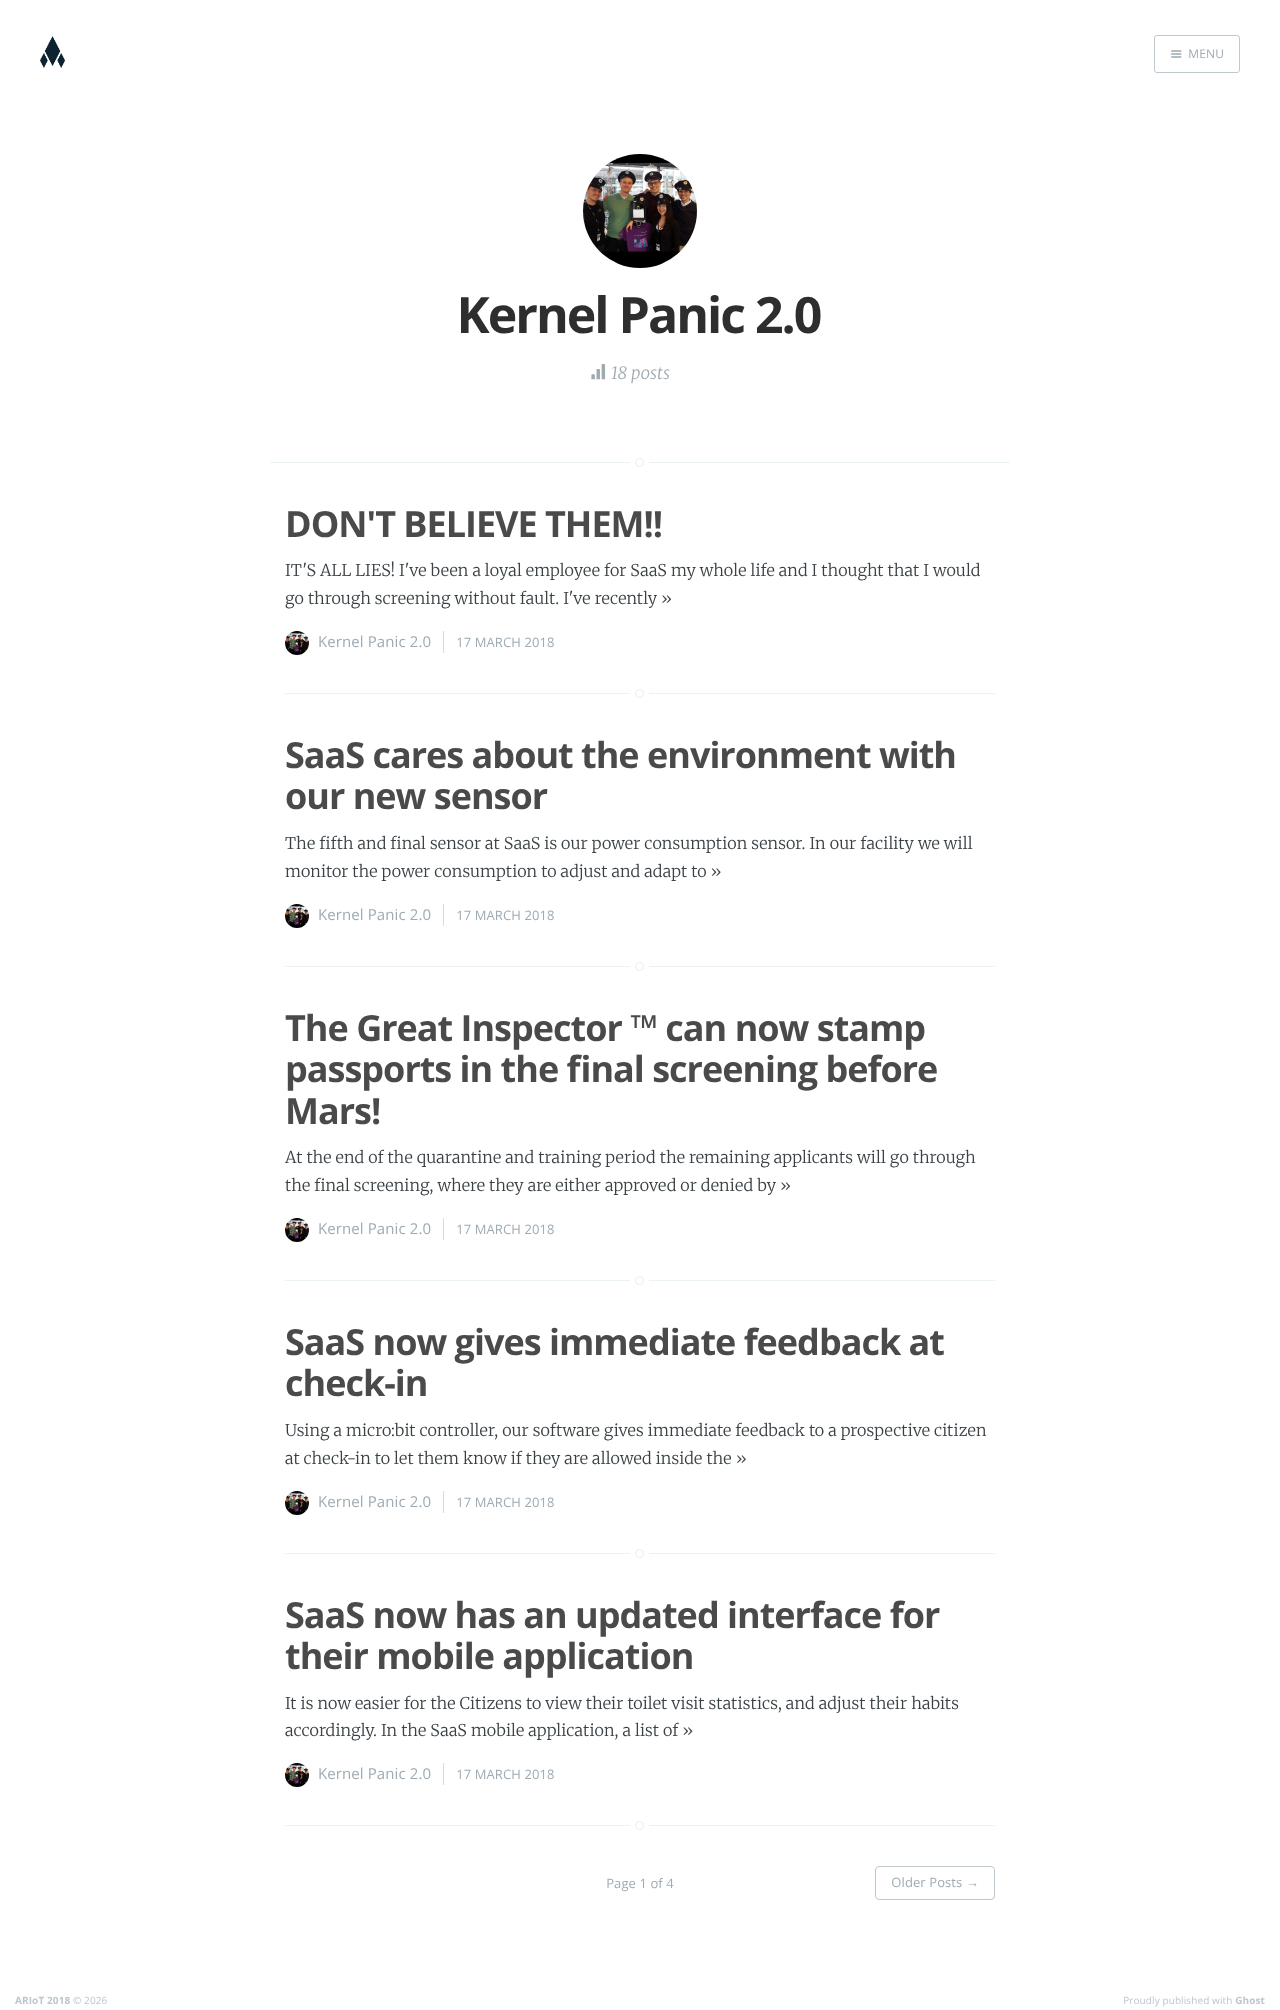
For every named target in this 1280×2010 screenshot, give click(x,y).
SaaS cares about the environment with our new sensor (620, 775)
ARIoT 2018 (42, 2000)
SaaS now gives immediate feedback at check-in (614, 1362)
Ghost (1250, 2000)
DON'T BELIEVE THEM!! (473, 523)
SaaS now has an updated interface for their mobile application (612, 1635)
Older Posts (935, 1882)
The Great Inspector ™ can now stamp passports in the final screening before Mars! (611, 1069)
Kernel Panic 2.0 (374, 642)
